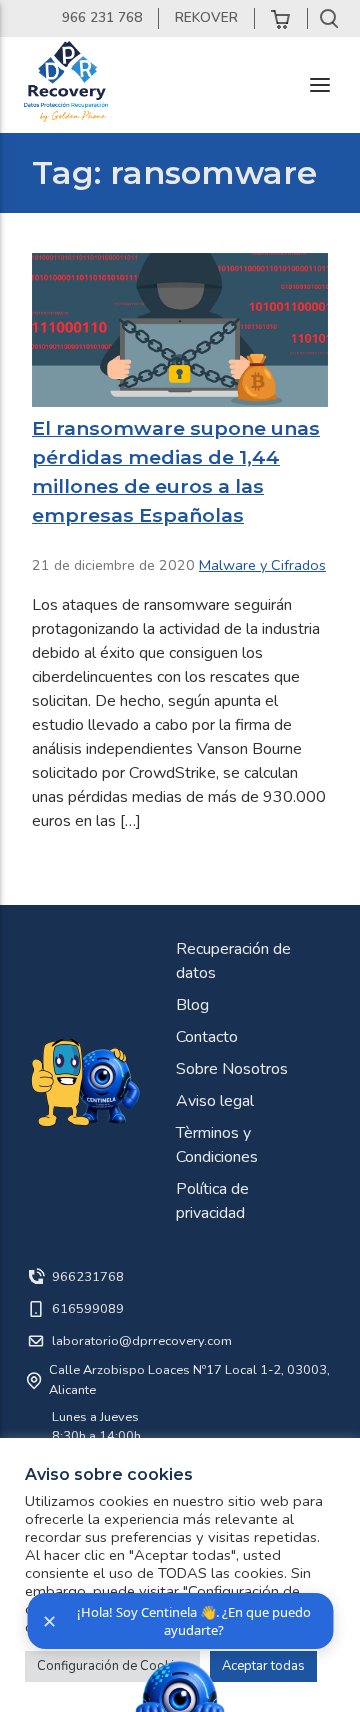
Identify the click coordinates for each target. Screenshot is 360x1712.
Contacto (207, 1037)
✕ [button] (49, 1621)
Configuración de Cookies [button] (112, 1666)
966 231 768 (102, 17)
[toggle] (320, 85)
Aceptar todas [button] (263, 1666)
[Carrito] (281, 18)
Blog (192, 1005)
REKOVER (206, 17)
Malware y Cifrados (262, 565)
